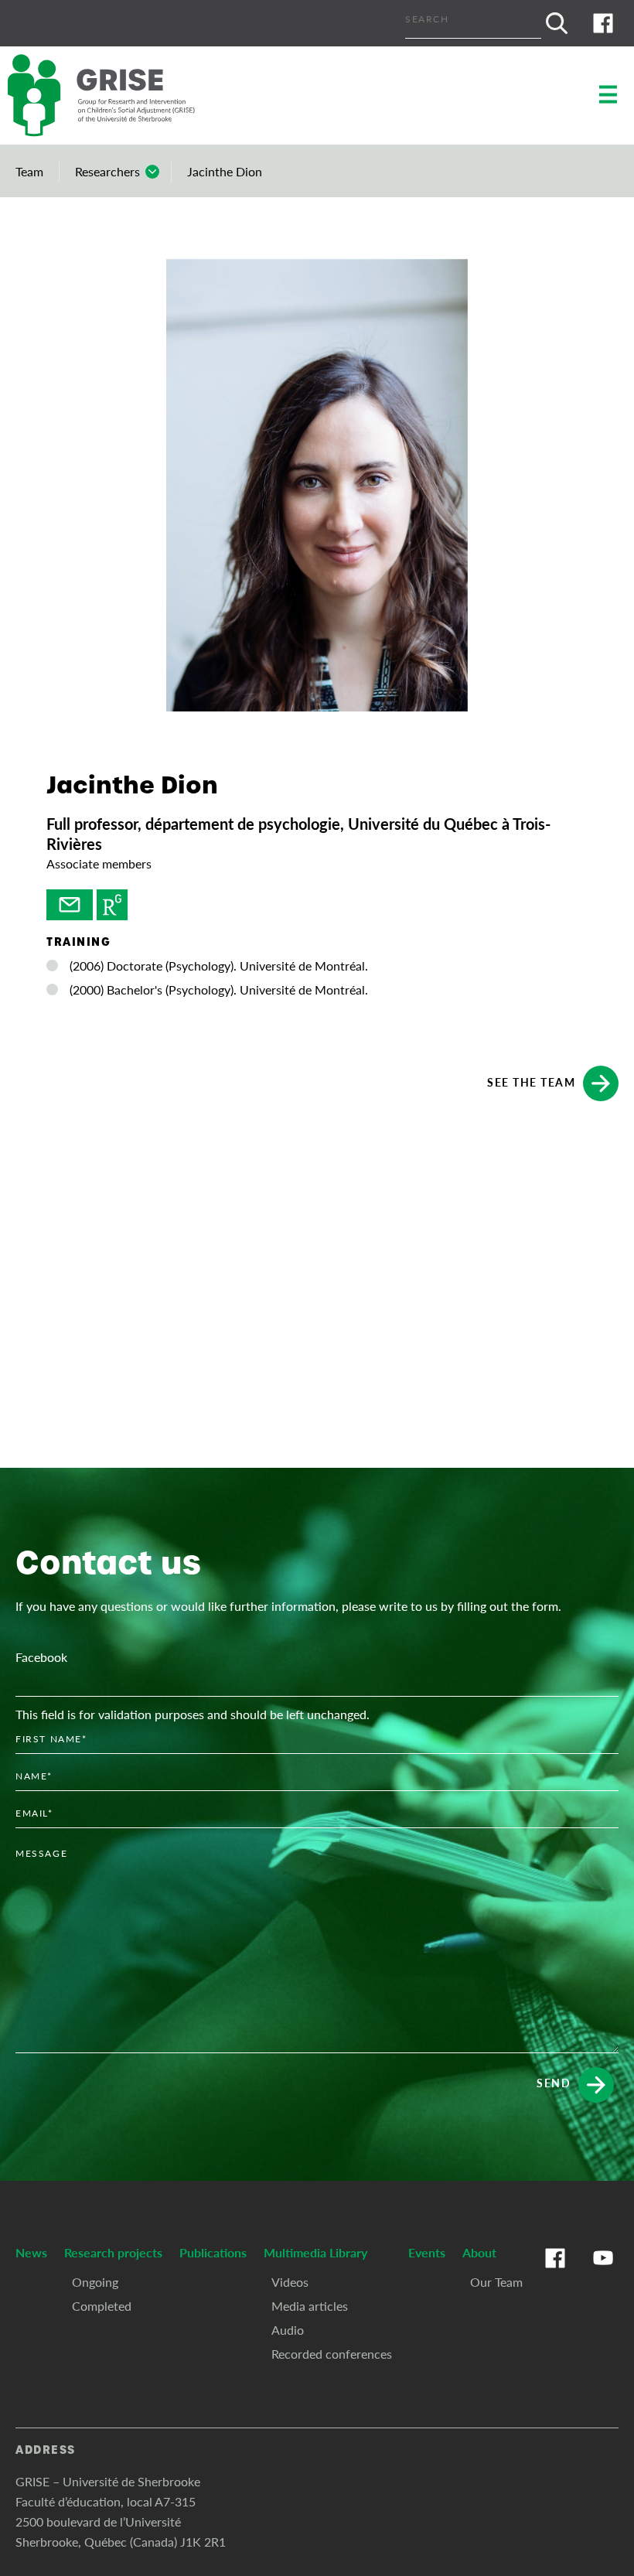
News (31, 2252)
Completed (102, 2306)
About (479, 2252)
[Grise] (116, 96)
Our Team (496, 2282)
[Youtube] (603, 2274)
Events (427, 2252)
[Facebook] (603, 23)
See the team (531, 1081)
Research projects (113, 2252)
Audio (288, 2330)
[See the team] (70, 905)
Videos (290, 2282)
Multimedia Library (315, 2252)
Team (29, 171)
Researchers (107, 171)
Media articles (310, 2306)
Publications (213, 2252)
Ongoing (95, 2282)
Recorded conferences (332, 2354)
